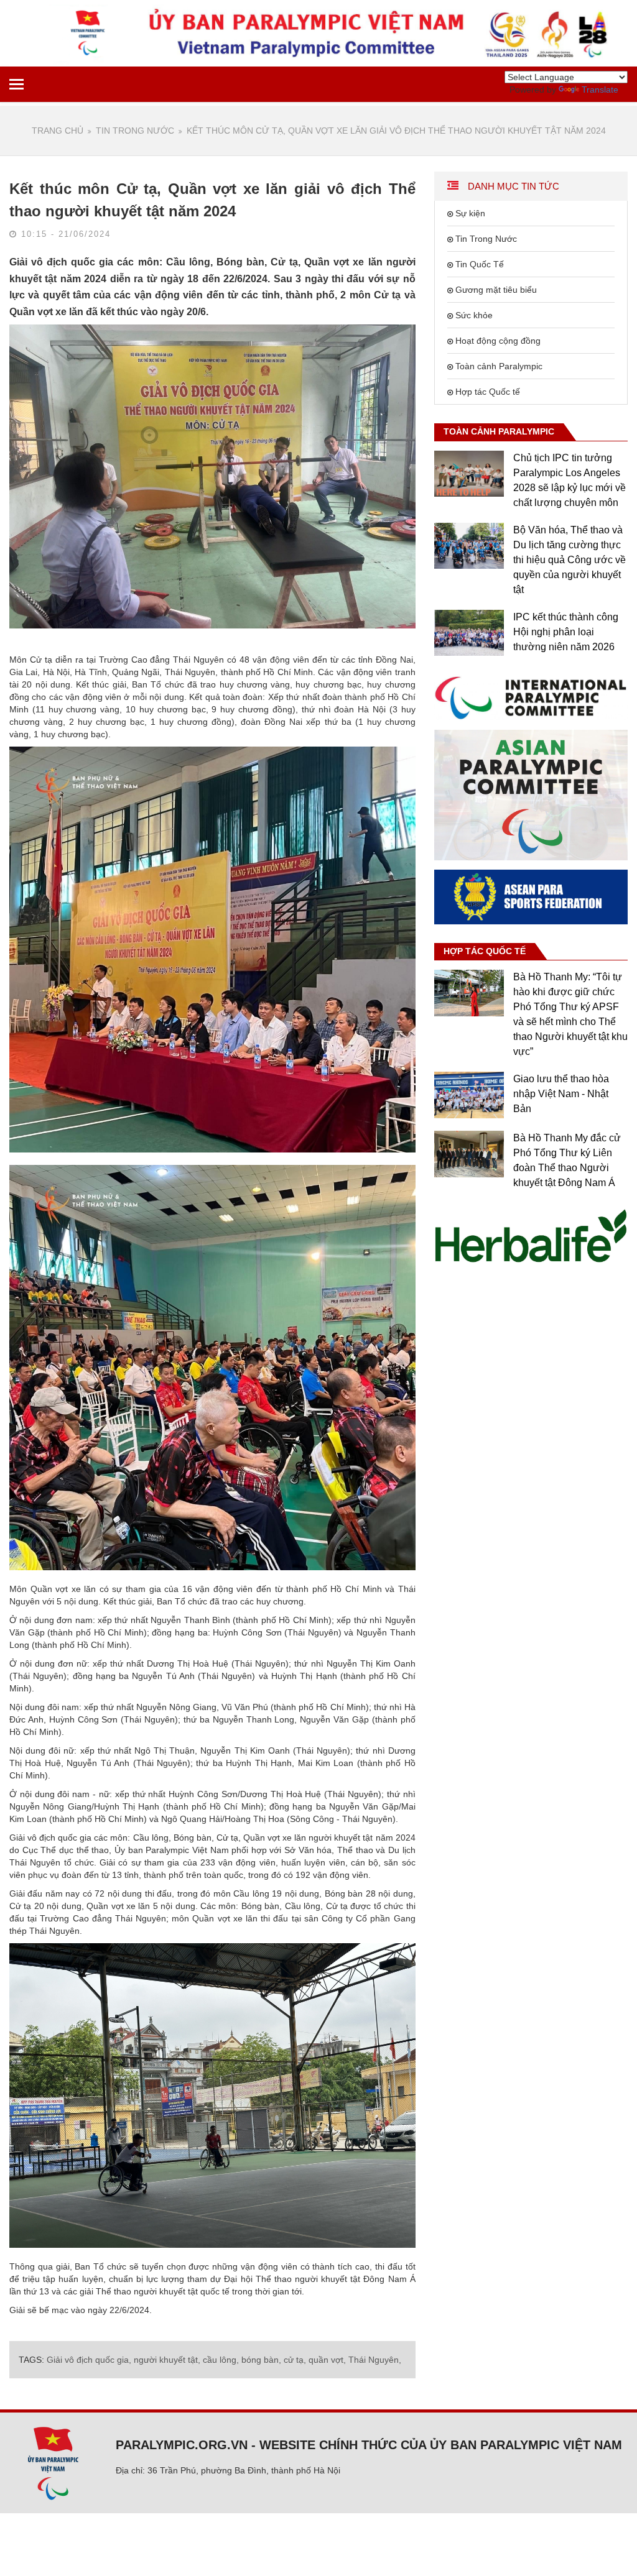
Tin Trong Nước (135, 131)
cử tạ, (295, 2360)
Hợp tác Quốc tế (488, 392)
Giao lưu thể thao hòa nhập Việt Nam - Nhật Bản (561, 1094)
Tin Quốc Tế (480, 264)
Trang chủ (58, 131)
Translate (600, 90)
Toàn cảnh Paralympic (499, 366)
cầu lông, (221, 2360)
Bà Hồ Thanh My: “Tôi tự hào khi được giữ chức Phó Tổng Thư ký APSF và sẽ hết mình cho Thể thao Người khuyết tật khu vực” (570, 1014)
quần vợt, (327, 2360)
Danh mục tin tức (512, 186)
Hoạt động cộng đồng (498, 341)
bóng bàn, (261, 2360)
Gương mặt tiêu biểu (496, 290)
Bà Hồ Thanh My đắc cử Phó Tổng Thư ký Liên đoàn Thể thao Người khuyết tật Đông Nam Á (567, 1160)
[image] (531, 697)
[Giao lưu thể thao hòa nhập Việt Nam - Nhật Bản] (469, 1095)
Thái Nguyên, (375, 2360)
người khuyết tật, (167, 2360)
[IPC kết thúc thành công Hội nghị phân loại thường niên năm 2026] (469, 633)
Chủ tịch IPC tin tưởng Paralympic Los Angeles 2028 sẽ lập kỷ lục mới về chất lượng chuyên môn (570, 480)
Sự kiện (470, 213)
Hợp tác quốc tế (485, 951)
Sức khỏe (474, 315)
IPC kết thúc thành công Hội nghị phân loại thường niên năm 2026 (566, 632)
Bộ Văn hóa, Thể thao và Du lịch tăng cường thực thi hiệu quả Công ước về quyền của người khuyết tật (570, 560)
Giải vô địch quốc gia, (89, 2360)
